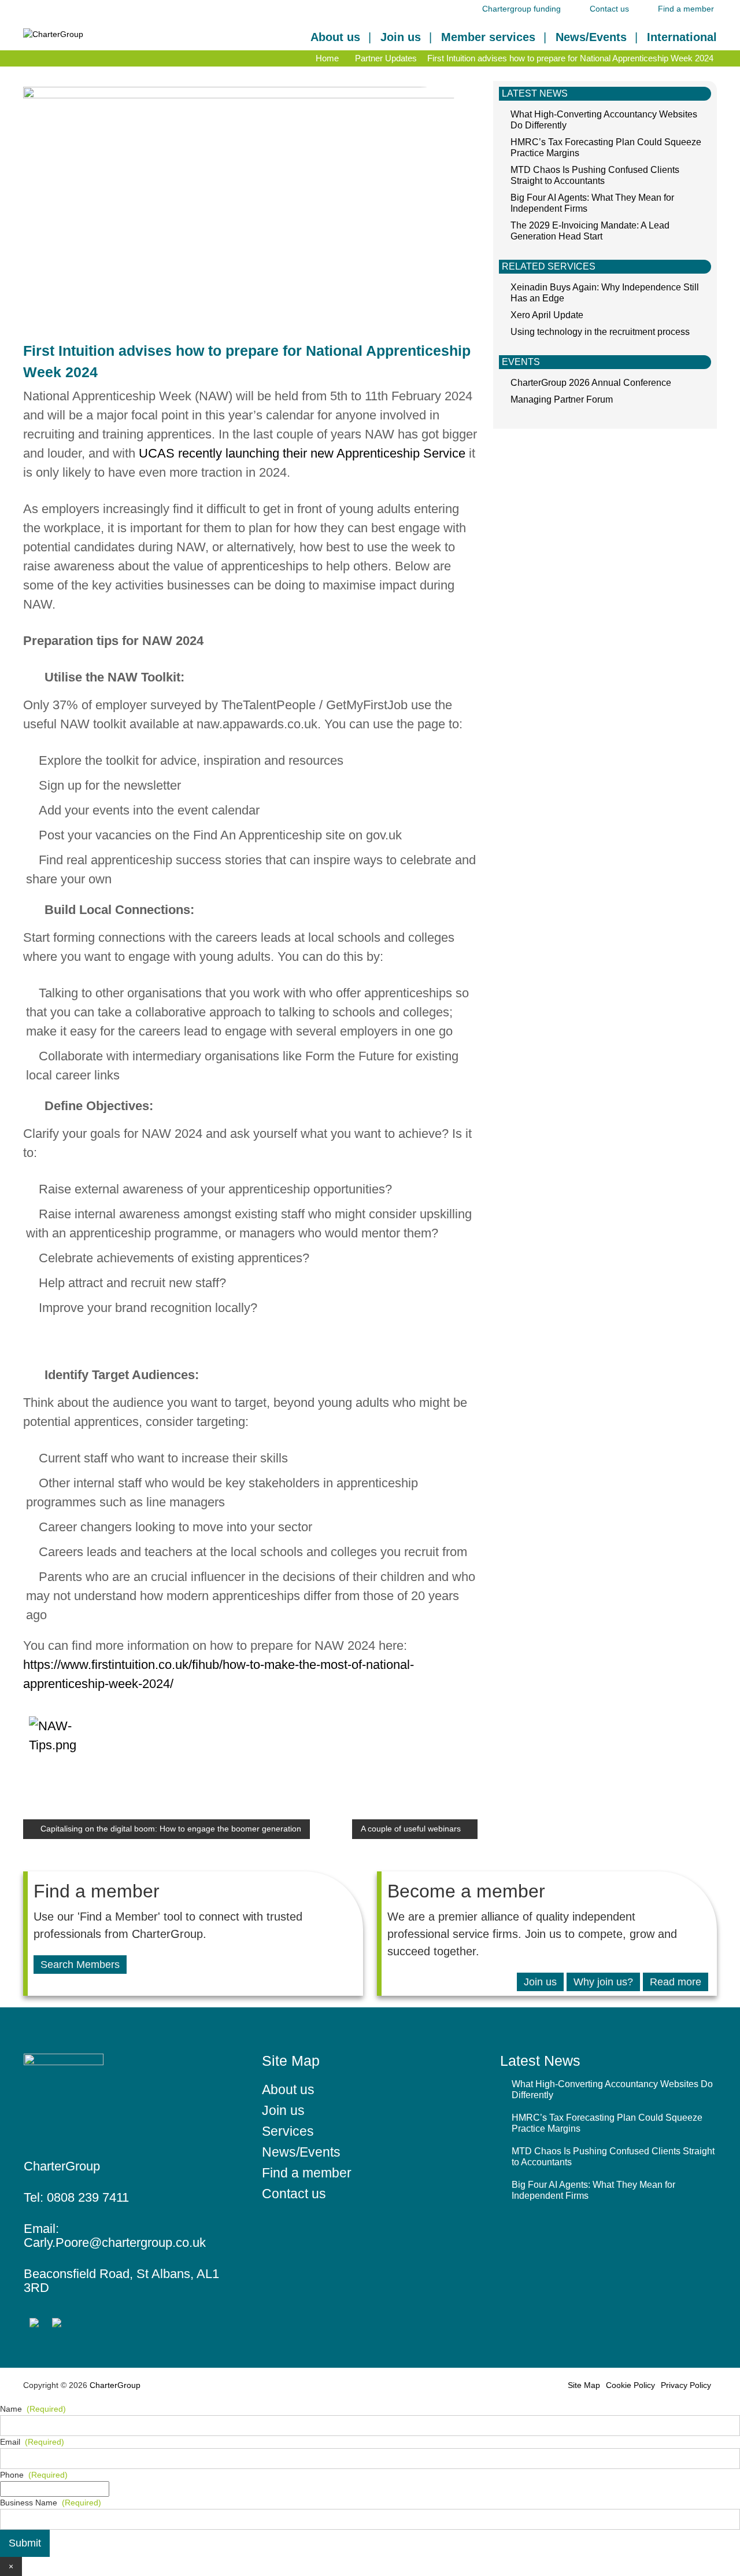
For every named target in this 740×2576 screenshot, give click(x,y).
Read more (676, 1982)
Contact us (609, 9)
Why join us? (603, 1982)
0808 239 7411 (88, 2197)
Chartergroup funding (521, 9)
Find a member (686, 9)
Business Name (51, 2503)
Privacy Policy (686, 2385)
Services (288, 2131)
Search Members (80, 1965)
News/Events (591, 37)
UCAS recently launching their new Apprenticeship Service (302, 453)
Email (32, 2442)
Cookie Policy (630, 2385)
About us (335, 37)
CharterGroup (114, 2385)
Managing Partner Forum (562, 399)
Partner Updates (386, 58)
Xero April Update (547, 315)
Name (33, 2409)
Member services (488, 37)
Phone (34, 2475)
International (682, 37)
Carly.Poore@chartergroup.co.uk (115, 2243)
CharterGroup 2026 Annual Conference (591, 383)
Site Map (584, 2385)
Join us (401, 37)
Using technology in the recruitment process (600, 332)
